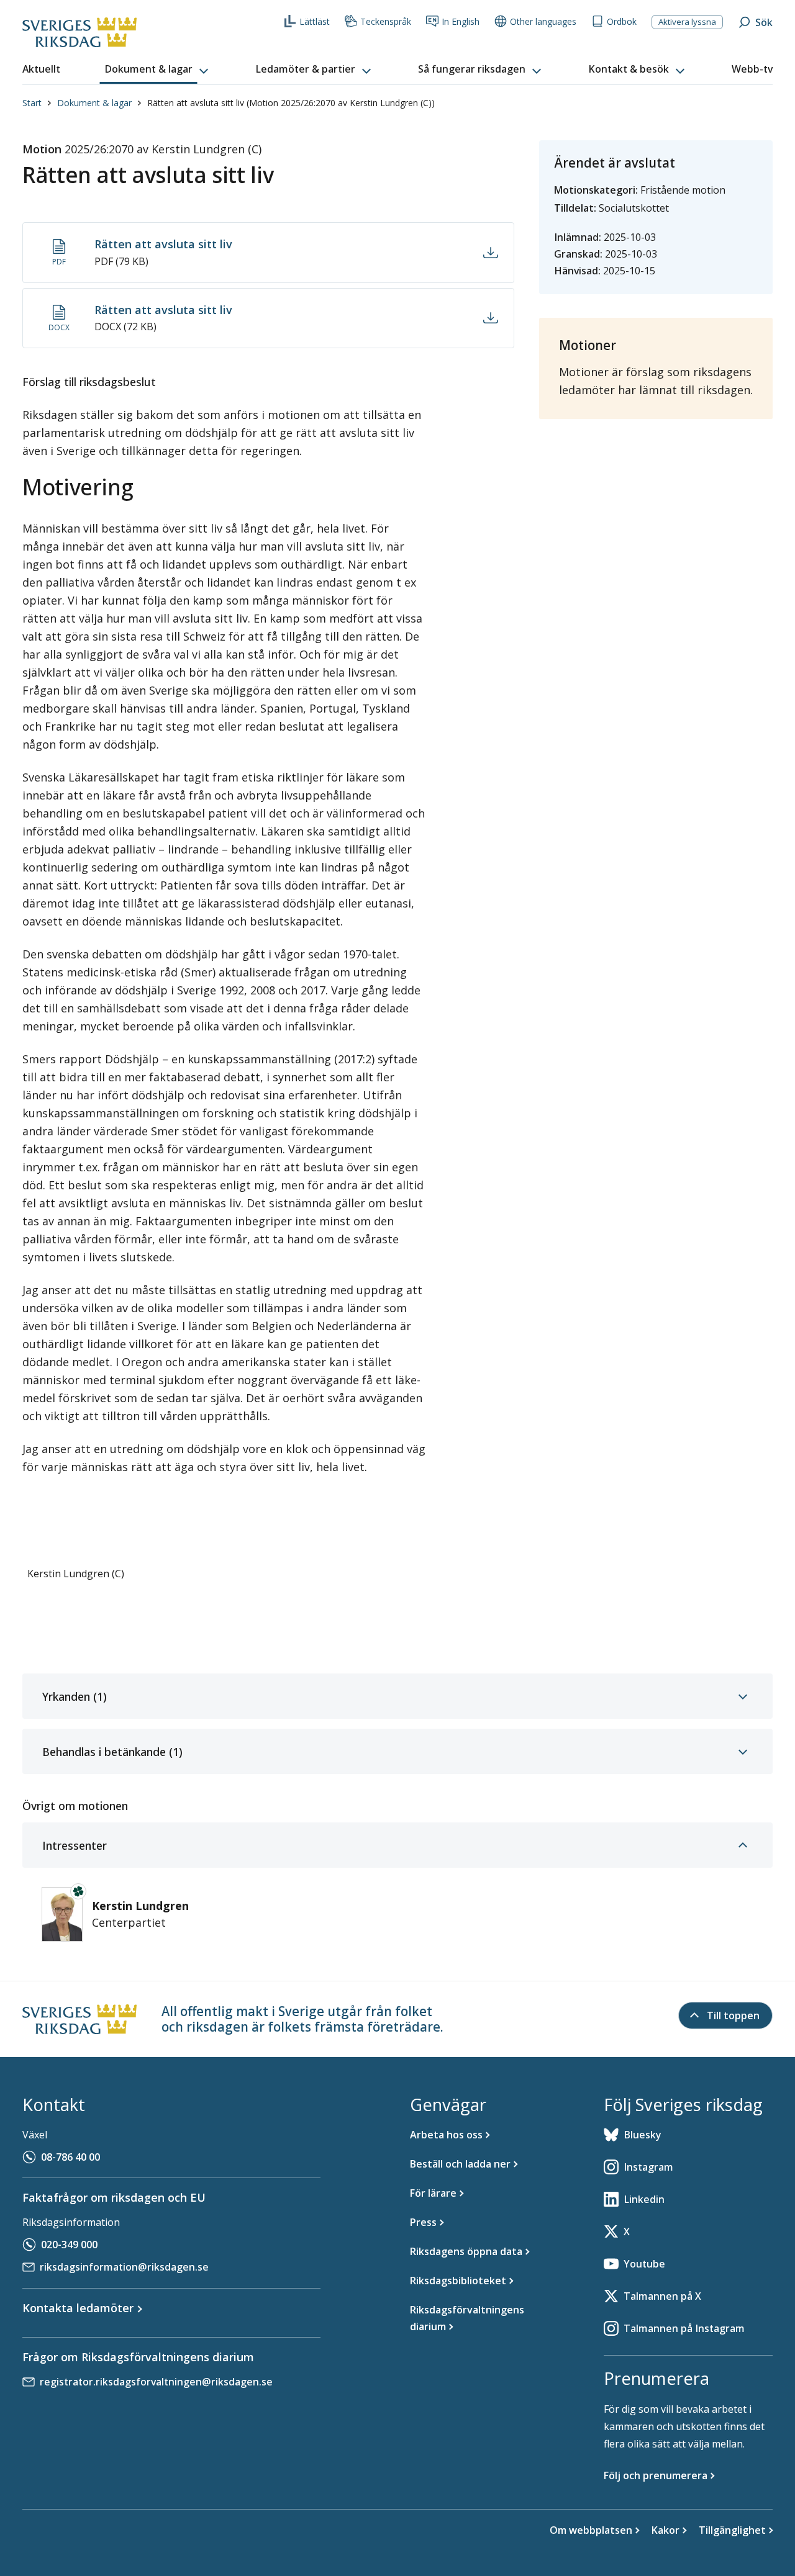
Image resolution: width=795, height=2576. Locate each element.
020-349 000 (69, 2245)
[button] (158, 70)
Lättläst (315, 21)
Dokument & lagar (94, 103)
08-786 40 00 (70, 2157)
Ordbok (622, 21)
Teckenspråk (386, 21)
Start (32, 103)
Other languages (543, 21)
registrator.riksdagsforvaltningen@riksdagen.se (156, 2382)
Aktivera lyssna (687, 22)
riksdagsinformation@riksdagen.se (124, 2267)
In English (461, 21)
